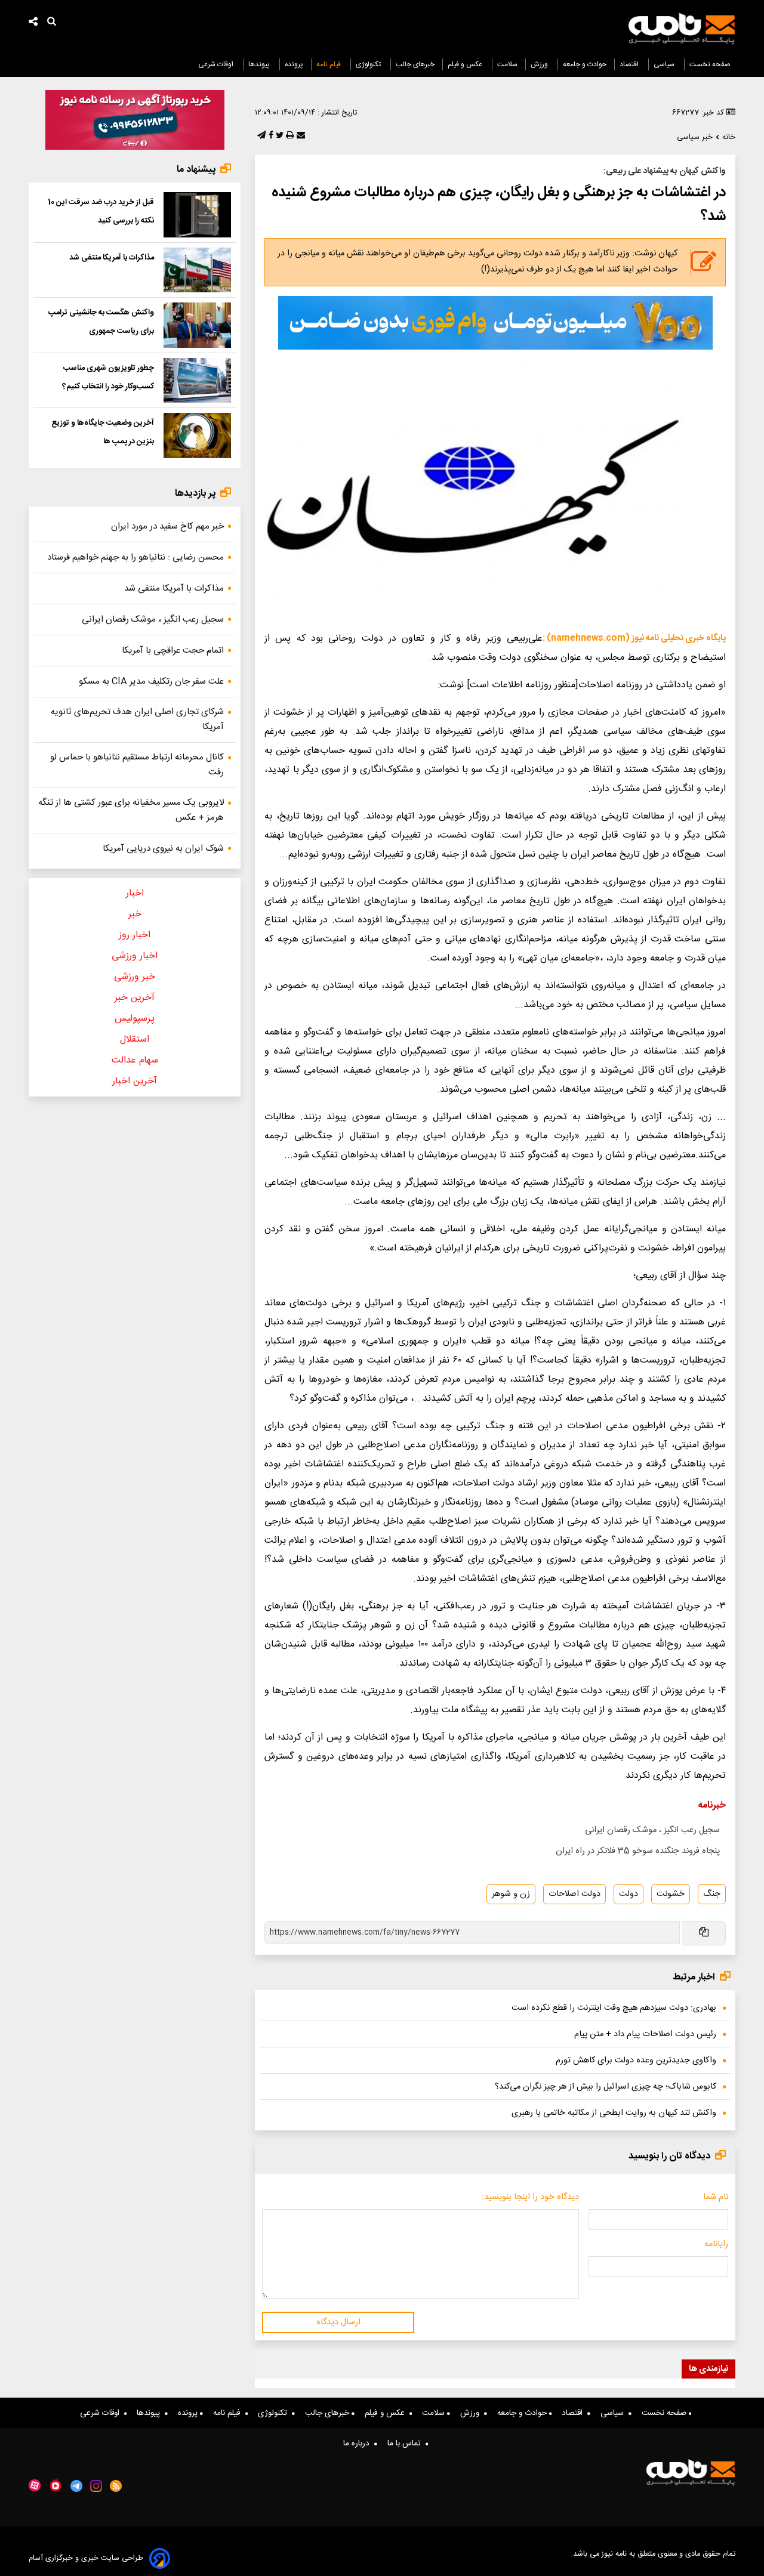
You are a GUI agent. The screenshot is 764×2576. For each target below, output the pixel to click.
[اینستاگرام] (96, 2486)
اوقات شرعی (217, 64)
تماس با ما (406, 2444)
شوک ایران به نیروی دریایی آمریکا (163, 849)
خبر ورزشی (135, 977)
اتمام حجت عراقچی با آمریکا (173, 651)
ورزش (540, 64)
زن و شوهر (511, 1894)
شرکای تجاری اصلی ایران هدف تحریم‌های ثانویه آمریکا (137, 719)
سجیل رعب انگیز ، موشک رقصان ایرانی (652, 1830)
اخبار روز (135, 935)
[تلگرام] (260, 136)
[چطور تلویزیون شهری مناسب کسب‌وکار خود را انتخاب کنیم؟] (197, 381)
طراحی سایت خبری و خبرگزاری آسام (86, 2558)
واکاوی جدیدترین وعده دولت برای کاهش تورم (636, 2061)
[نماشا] (56, 2485)
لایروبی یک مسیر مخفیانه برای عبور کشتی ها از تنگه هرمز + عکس (131, 810)
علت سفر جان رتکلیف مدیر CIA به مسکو (151, 682)
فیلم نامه (329, 64)
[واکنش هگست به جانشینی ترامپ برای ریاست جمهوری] (197, 325)
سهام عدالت (135, 1060)
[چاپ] (289, 136)
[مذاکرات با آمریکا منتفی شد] (197, 270)
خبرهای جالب (415, 64)
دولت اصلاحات (574, 1894)
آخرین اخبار (135, 1081)
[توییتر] (278, 136)
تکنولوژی (369, 64)
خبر (135, 914)
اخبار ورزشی (135, 956)
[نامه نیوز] (682, 29)
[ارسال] (300, 136)
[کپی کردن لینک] (703, 1933)
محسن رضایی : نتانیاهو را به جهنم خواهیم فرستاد (135, 557)
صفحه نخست (710, 64)
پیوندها (260, 64)
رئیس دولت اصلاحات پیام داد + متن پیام (645, 2034)
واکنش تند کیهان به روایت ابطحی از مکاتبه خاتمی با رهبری (614, 2113)
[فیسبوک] (270, 136)
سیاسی (665, 64)
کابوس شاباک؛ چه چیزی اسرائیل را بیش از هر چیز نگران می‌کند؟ (606, 2087)
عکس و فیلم (466, 64)
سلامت (507, 64)
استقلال (135, 1040)
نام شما (716, 2197)
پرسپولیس (135, 1019)
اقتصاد (630, 64)
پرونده (294, 64)
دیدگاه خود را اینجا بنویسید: (530, 2197)
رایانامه (716, 2244)
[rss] (116, 2486)
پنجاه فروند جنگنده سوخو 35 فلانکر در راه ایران (638, 1851)
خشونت (671, 1894)
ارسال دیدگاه (338, 2322)
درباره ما (359, 2444)
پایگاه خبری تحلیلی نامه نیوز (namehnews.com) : (634, 638)
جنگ (712, 1894)
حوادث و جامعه (585, 64)
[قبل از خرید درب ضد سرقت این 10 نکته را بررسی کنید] (197, 215)
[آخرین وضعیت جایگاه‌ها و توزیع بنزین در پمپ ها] (197, 435)
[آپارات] (35, 2486)
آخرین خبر (135, 998)
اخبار (135, 893)
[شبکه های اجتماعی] (33, 23)
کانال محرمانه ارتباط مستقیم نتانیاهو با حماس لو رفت (137, 765)
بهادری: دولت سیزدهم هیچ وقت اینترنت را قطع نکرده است (614, 2008)
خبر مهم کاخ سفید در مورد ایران (167, 526)
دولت (629, 1894)
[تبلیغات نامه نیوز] (495, 323)
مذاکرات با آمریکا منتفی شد (112, 258)
